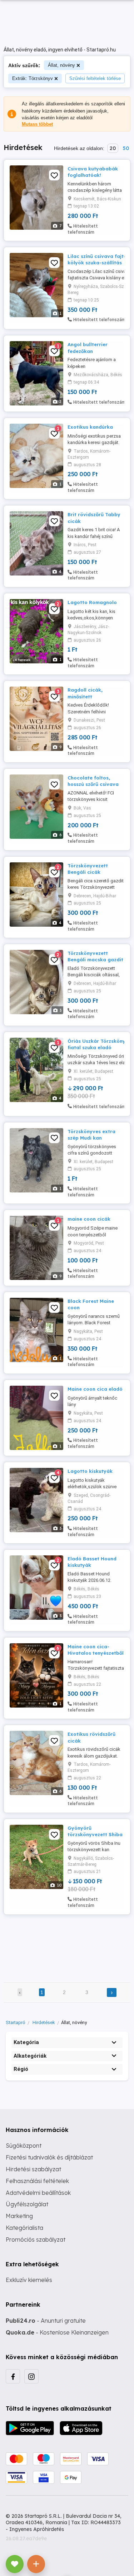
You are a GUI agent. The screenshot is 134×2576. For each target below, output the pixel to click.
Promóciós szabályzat (36, 2239)
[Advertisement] (67, 1944)
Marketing (19, 2216)
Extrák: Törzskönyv (33, 78)
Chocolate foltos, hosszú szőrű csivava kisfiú (93, 784)
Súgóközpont (24, 2146)
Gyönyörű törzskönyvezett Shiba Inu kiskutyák (95, 1834)
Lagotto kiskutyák (90, 1471)
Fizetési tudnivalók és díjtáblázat (49, 2157)
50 (126, 148)
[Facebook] (13, 2376)
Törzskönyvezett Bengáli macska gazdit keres (95, 960)
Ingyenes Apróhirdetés (37, 2529)
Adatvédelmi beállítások (38, 2193)
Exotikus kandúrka (90, 427)
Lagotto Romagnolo (92, 602)
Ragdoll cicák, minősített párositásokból (86, 696)
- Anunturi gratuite (46, 2321)
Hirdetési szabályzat (33, 2169)
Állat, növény (61, 65)
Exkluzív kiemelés (29, 2280)
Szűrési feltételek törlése (95, 78)
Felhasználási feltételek (37, 2181)
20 (113, 148)
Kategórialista (24, 2228)
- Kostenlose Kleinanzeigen (57, 2332)
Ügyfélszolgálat (27, 2204)
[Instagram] (31, 2376)
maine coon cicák (89, 1219)
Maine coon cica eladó (95, 1389)
